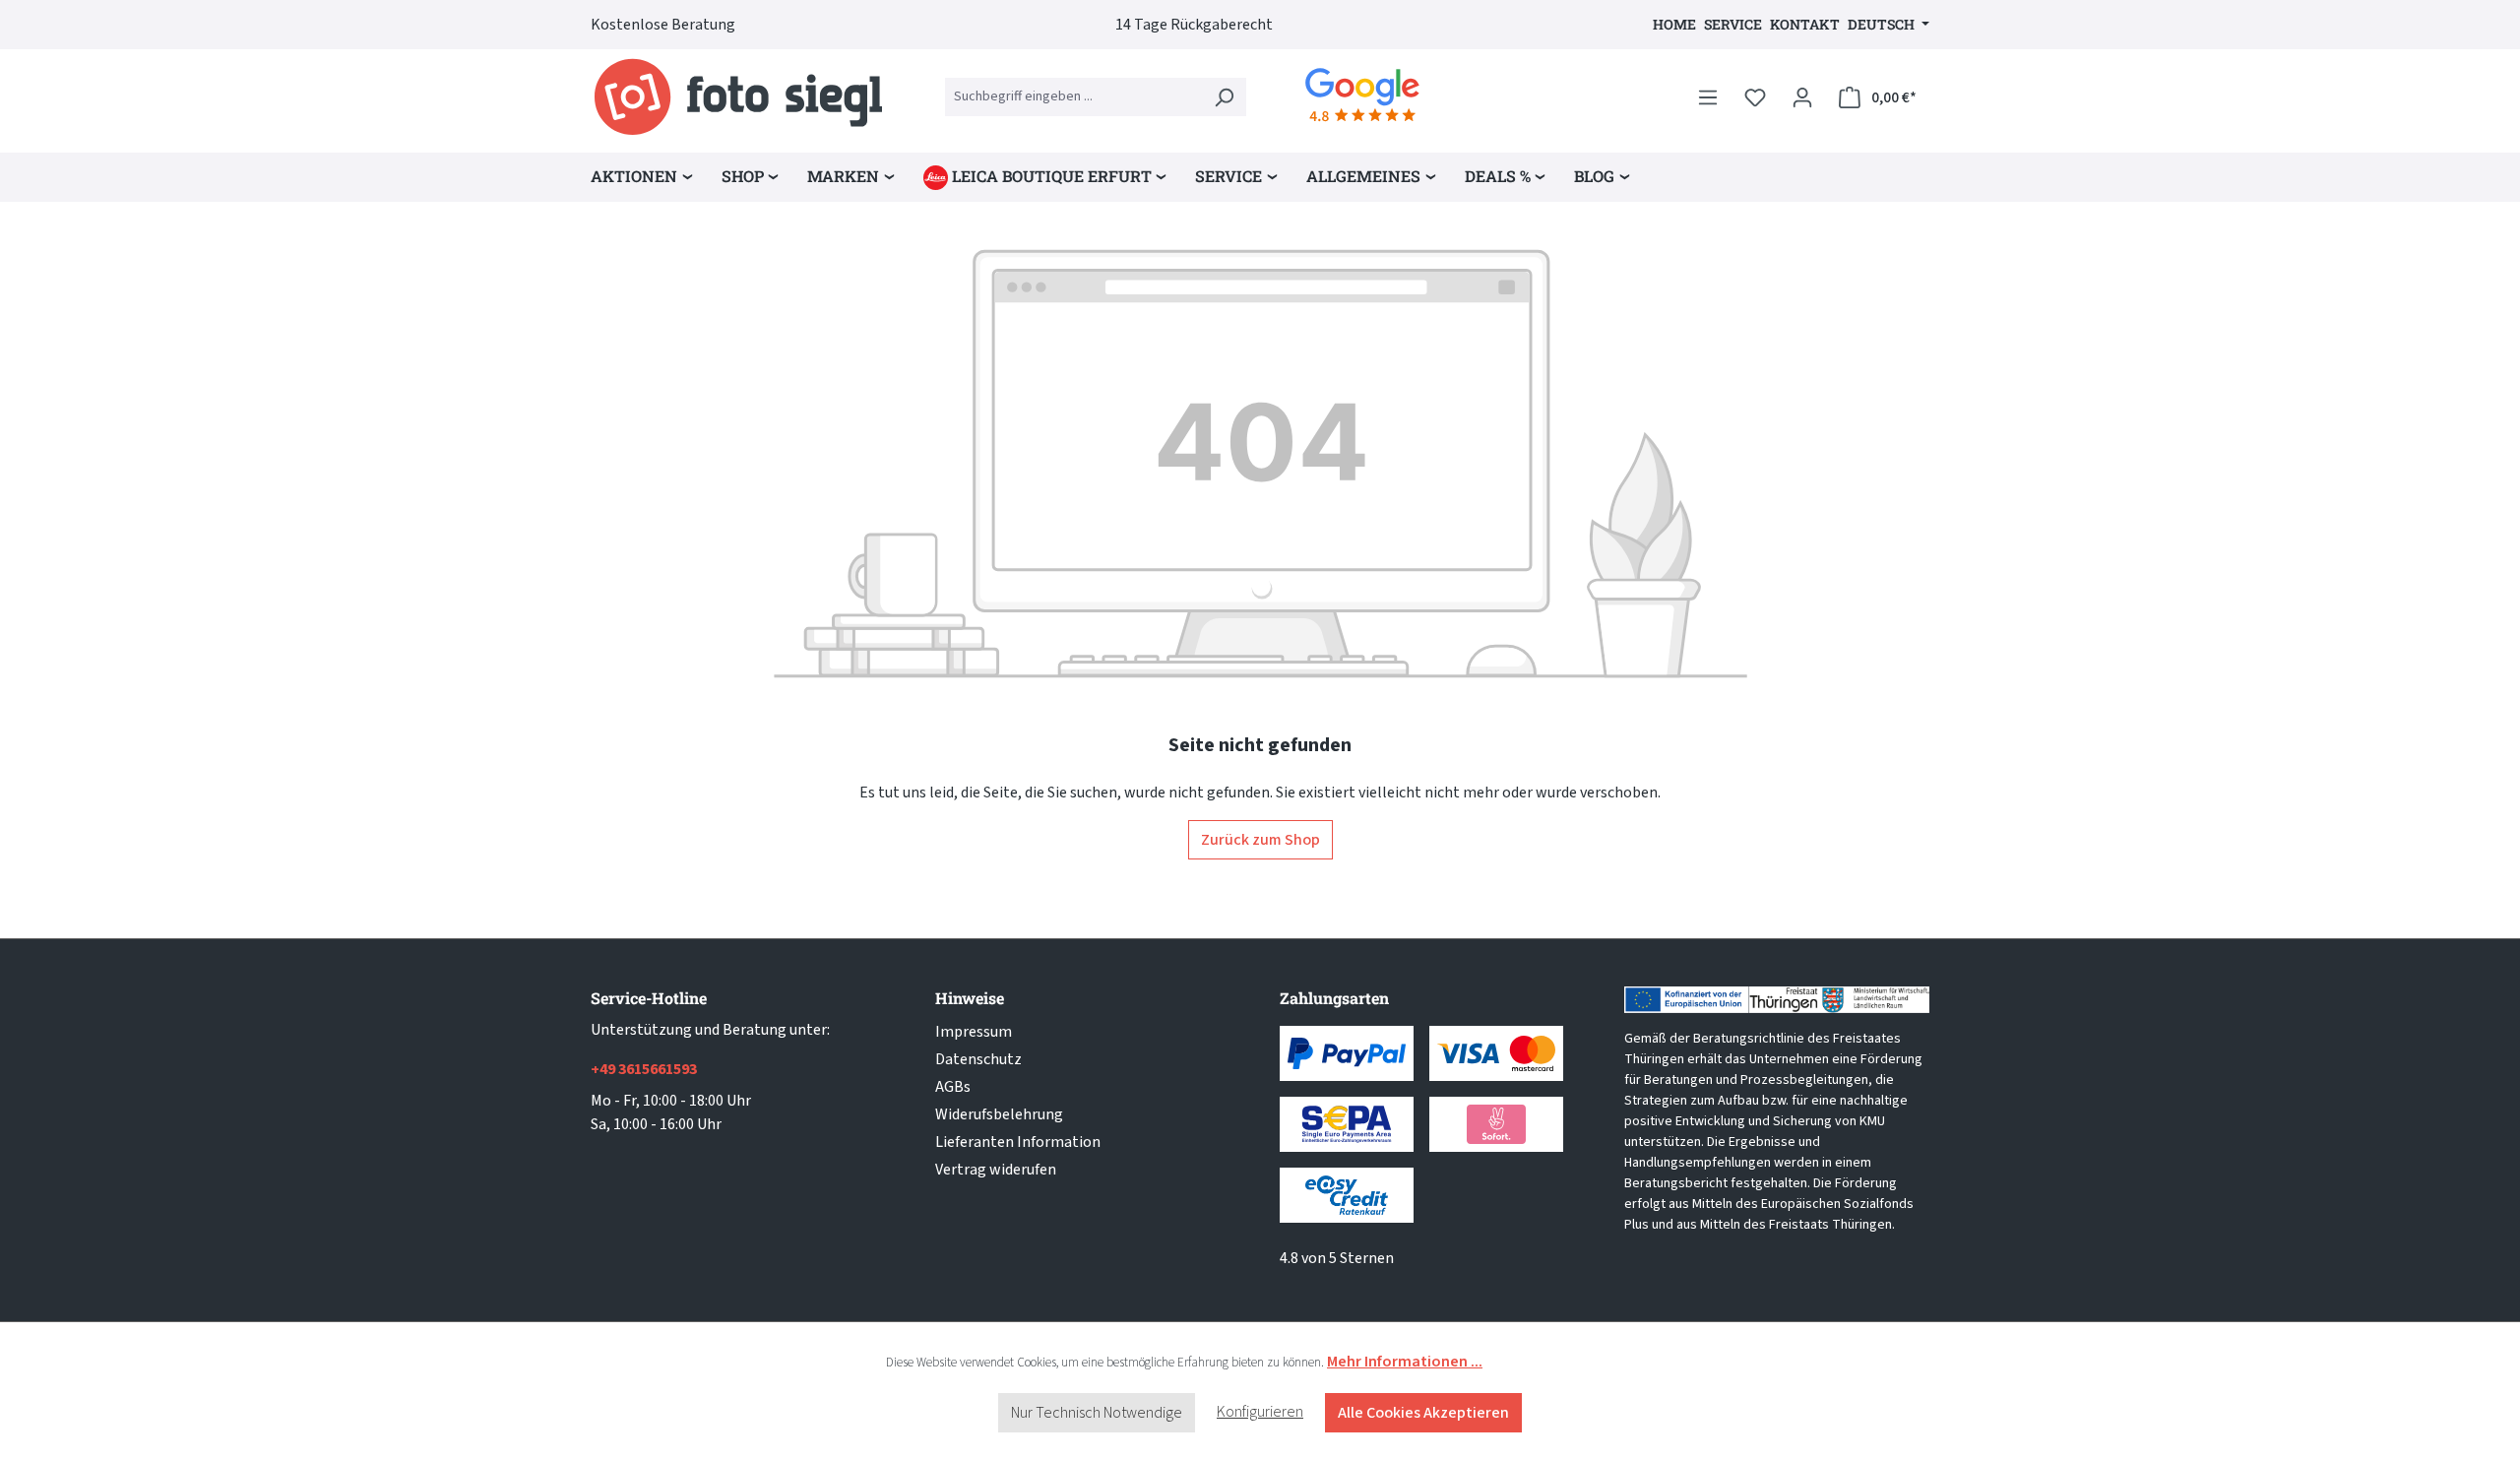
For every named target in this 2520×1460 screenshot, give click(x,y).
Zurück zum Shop (1260, 840)
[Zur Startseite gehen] (738, 97)
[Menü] (1708, 97)
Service (1733, 24)
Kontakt (1805, 24)
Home (1674, 24)
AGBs (953, 1087)
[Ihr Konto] (1802, 97)
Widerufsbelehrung (999, 1114)
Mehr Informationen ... (1405, 1362)
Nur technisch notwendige (1097, 1413)
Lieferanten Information (1018, 1142)
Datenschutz (978, 1059)
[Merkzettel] (1755, 97)
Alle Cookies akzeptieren (1423, 1413)
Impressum (974, 1032)
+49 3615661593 (644, 1069)
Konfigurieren (1260, 1412)
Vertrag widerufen (996, 1170)
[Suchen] (1224, 97)
